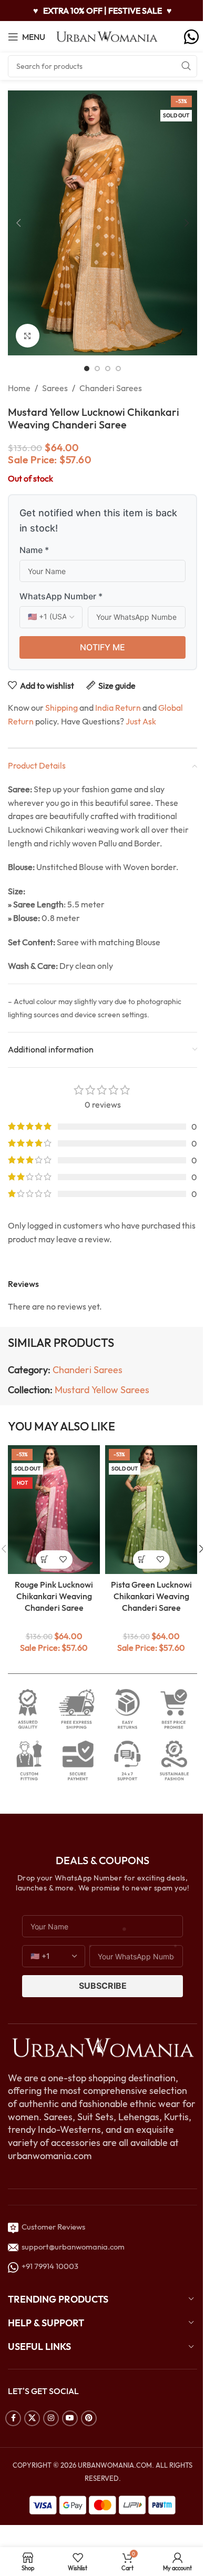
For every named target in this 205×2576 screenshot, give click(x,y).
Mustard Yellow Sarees (102, 1390)
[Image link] (102, 2047)
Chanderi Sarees (111, 388)
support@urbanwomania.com (73, 2247)
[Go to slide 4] (118, 369)
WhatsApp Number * (61, 596)
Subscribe (103, 1986)
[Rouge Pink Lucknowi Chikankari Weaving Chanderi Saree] (54, 1510)
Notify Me (102, 647)
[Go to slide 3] (108, 369)
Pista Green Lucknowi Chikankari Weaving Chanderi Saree (151, 1596)
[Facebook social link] (13, 2418)
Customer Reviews (52, 2227)
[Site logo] (107, 36)
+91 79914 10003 (48, 2266)
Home (19, 388)
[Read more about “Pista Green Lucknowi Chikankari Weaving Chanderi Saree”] (142, 1560)
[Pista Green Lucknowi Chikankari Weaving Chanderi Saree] (151, 1510)
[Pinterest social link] (89, 2418)
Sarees (55, 388)
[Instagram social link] (51, 2418)
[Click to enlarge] (28, 336)
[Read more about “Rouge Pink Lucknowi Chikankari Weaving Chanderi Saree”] (45, 1560)
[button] (18, 223)
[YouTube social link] (70, 2418)
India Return (118, 708)
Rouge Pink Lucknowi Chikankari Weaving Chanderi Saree (54, 1596)
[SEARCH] (186, 66)
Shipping (61, 708)
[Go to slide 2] (97, 369)
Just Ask (141, 721)
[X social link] (32, 2418)
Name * (34, 550)
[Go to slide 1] (87, 369)
